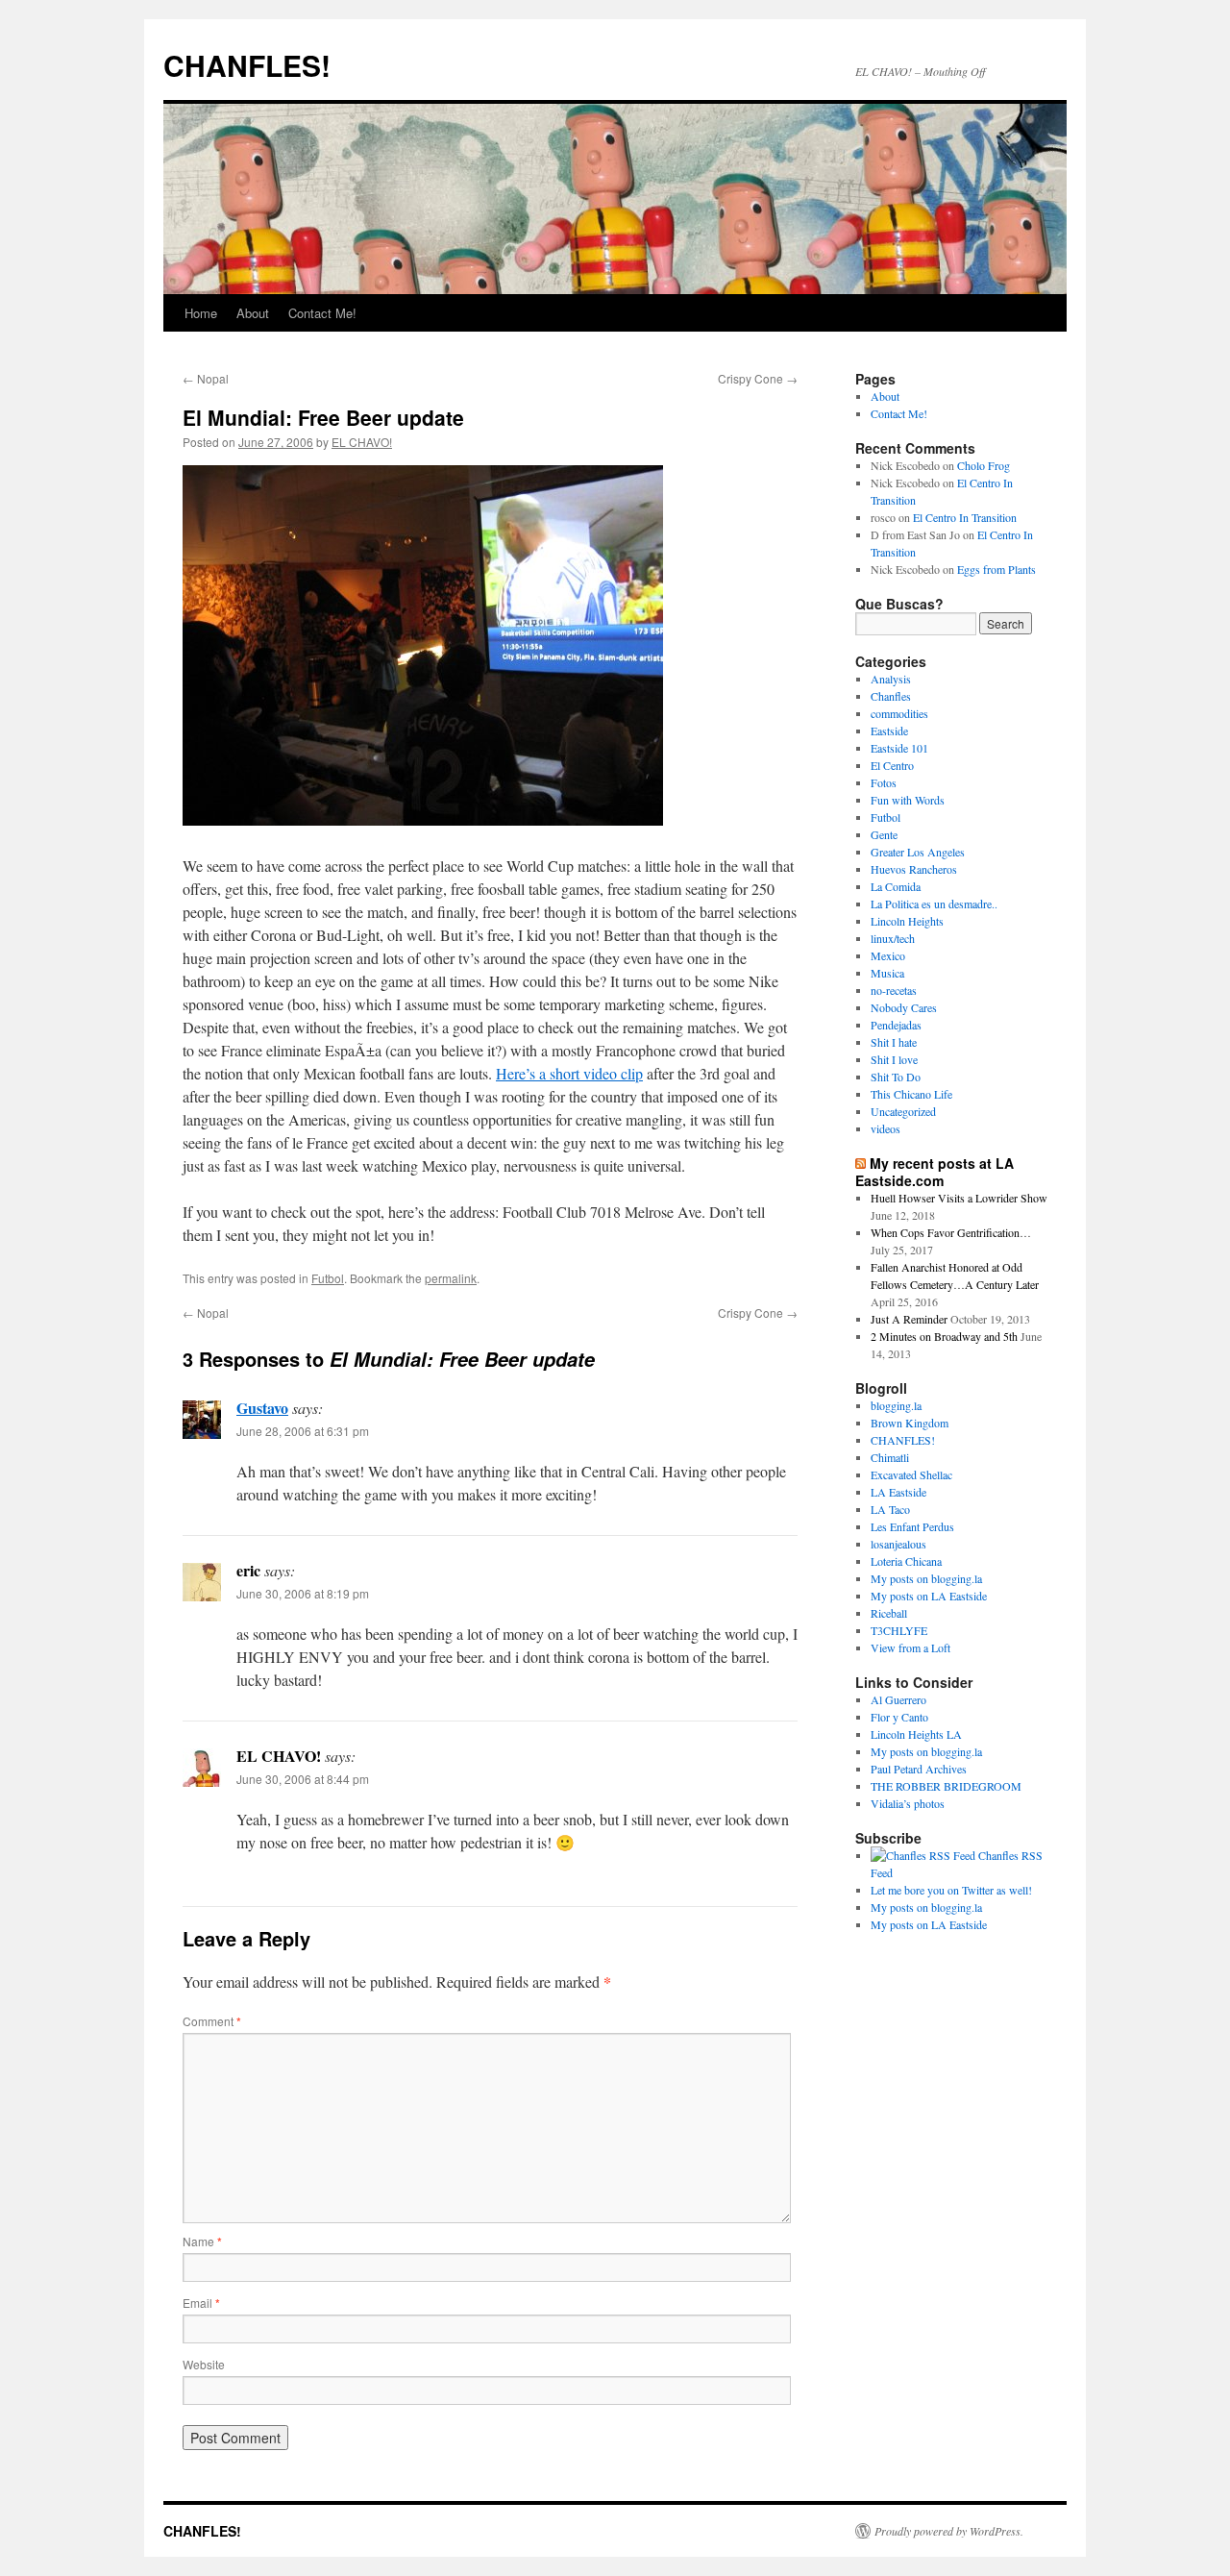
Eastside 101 (899, 748)
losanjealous (898, 1544)
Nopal (206, 378)
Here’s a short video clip (569, 1073)
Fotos (884, 782)
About (253, 313)
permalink (451, 1278)
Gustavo (262, 1408)
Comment (212, 2021)
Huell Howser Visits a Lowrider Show (959, 1198)
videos (886, 1128)
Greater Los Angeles (918, 852)
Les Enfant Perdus (912, 1526)
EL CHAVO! (362, 442)
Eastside (889, 731)
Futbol (328, 1278)
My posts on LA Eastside (929, 1596)
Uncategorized (903, 1111)
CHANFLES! (247, 65)
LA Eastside (898, 1492)
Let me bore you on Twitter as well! (951, 1890)
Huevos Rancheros (914, 869)
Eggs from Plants (996, 569)
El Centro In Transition (965, 517)
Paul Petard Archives (919, 1769)
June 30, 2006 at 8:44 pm (303, 1779)
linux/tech (893, 938)
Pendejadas (896, 1025)
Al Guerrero (898, 1699)
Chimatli (890, 1457)
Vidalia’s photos (908, 1803)
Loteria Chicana (906, 1561)
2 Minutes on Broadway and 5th (944, 1336)
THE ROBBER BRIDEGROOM (946, 1786)
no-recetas (894, 990)
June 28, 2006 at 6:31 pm (303, 1431)
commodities (899, 713)
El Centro (892, 765)
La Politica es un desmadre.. (934, 904)
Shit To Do (896, 1077)
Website (204, 2364)
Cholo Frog (984, 465)
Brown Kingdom (910, 1423)
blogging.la (896, 1405)
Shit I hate (894, 1042)
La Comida (896, 886)
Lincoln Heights (907, 921)
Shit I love (894, 1059)
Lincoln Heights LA (916, 1734)
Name (202, 2241)
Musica (887, 973)
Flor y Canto (899, 1717)
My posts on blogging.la (926, 1578)
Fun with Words (908, 800)
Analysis (891, 679)
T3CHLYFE (899, 1630)
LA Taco (890, 1509)
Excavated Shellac (911, 1474)
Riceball (889, 1613)
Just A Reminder (909, 1319)
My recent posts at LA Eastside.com (935, 1172)
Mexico (888, 955)
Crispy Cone (758, 378)
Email (201, 2303)
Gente (884, 834)
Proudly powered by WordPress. (949, 2531)
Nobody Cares (904, 1007)
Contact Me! (322, 313)
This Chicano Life (911, 1094)
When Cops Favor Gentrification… (951, 1232)
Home (201, 313)
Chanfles (891, 696)
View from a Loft (910, 1647)
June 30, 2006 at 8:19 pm (303, 1593)
